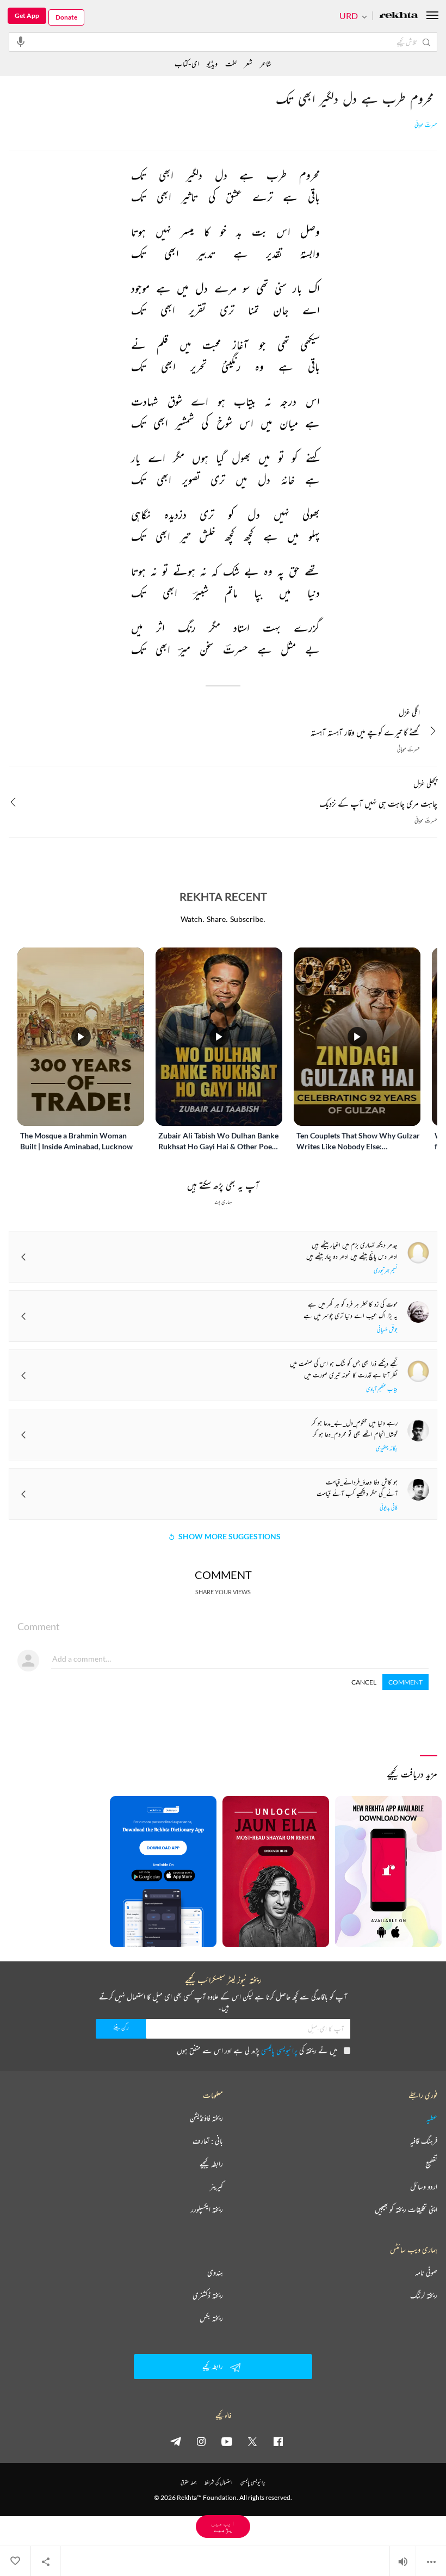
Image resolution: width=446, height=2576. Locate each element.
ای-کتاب (187, 63)
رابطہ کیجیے (211, 2164)
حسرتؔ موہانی (426, 125)
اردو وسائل (424, 2187)
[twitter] (252, 2441)
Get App (27, 16)
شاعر (266, 63)
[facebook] (278, 2441)
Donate (66, 17)
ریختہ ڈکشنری (208, 2295)
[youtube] (227, 2441)
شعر (248, 63)
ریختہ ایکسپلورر (207, 2209)
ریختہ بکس (211, 2318)
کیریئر (216, 2187)
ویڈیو (212, 63)
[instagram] (201, 2441)
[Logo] (399, 16)
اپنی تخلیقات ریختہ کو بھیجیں (406, 2209)
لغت (231, 63)
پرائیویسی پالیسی (279, 2050)
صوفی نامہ (426, 2272)
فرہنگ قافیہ (424, 2141)
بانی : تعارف (208, 2141)
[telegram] (176, 2441)
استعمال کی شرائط (218, 2482)
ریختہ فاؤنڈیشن (206, 2118)
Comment (405, 1682)
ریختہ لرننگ (424, 2295)
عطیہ (432, 2118)
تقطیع (431, 2164)
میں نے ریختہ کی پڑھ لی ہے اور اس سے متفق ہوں (257, 2050)
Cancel (364, 1682)
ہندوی (215, 2272)
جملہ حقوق (188, 2482)
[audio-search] (21, 41)
